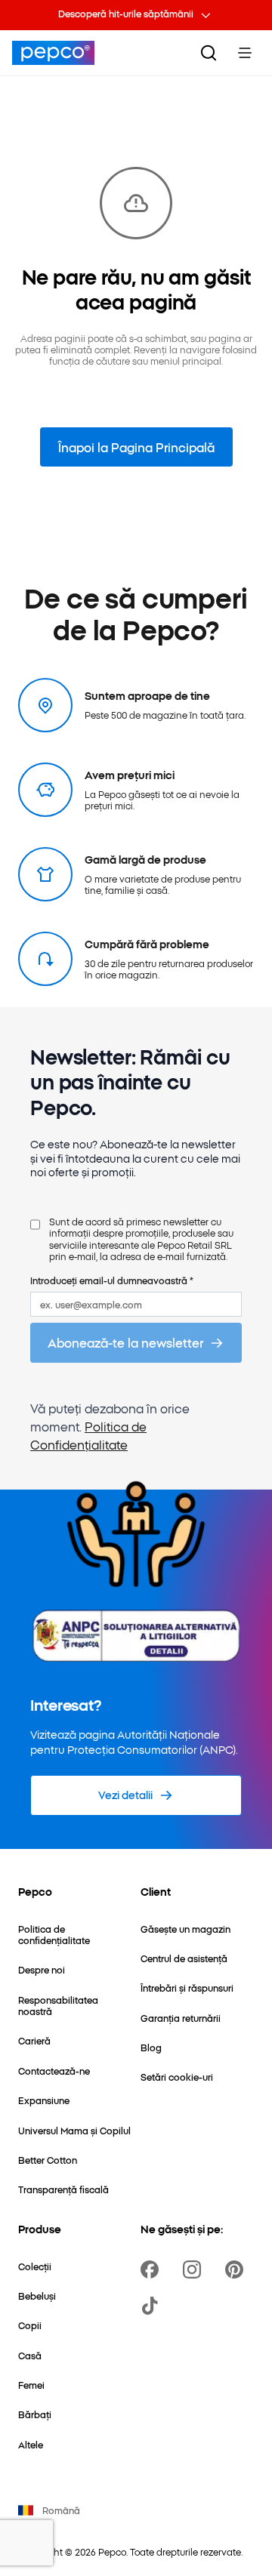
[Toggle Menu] (245, 53)
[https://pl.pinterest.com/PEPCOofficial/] (237, 2269)
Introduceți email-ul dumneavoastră (112, 1280)
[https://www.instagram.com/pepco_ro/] (195, 2269)
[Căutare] (209, 53)
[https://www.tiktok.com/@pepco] (153, 2306)
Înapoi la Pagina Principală (136, 447)
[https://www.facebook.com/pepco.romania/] (153, 2269)
